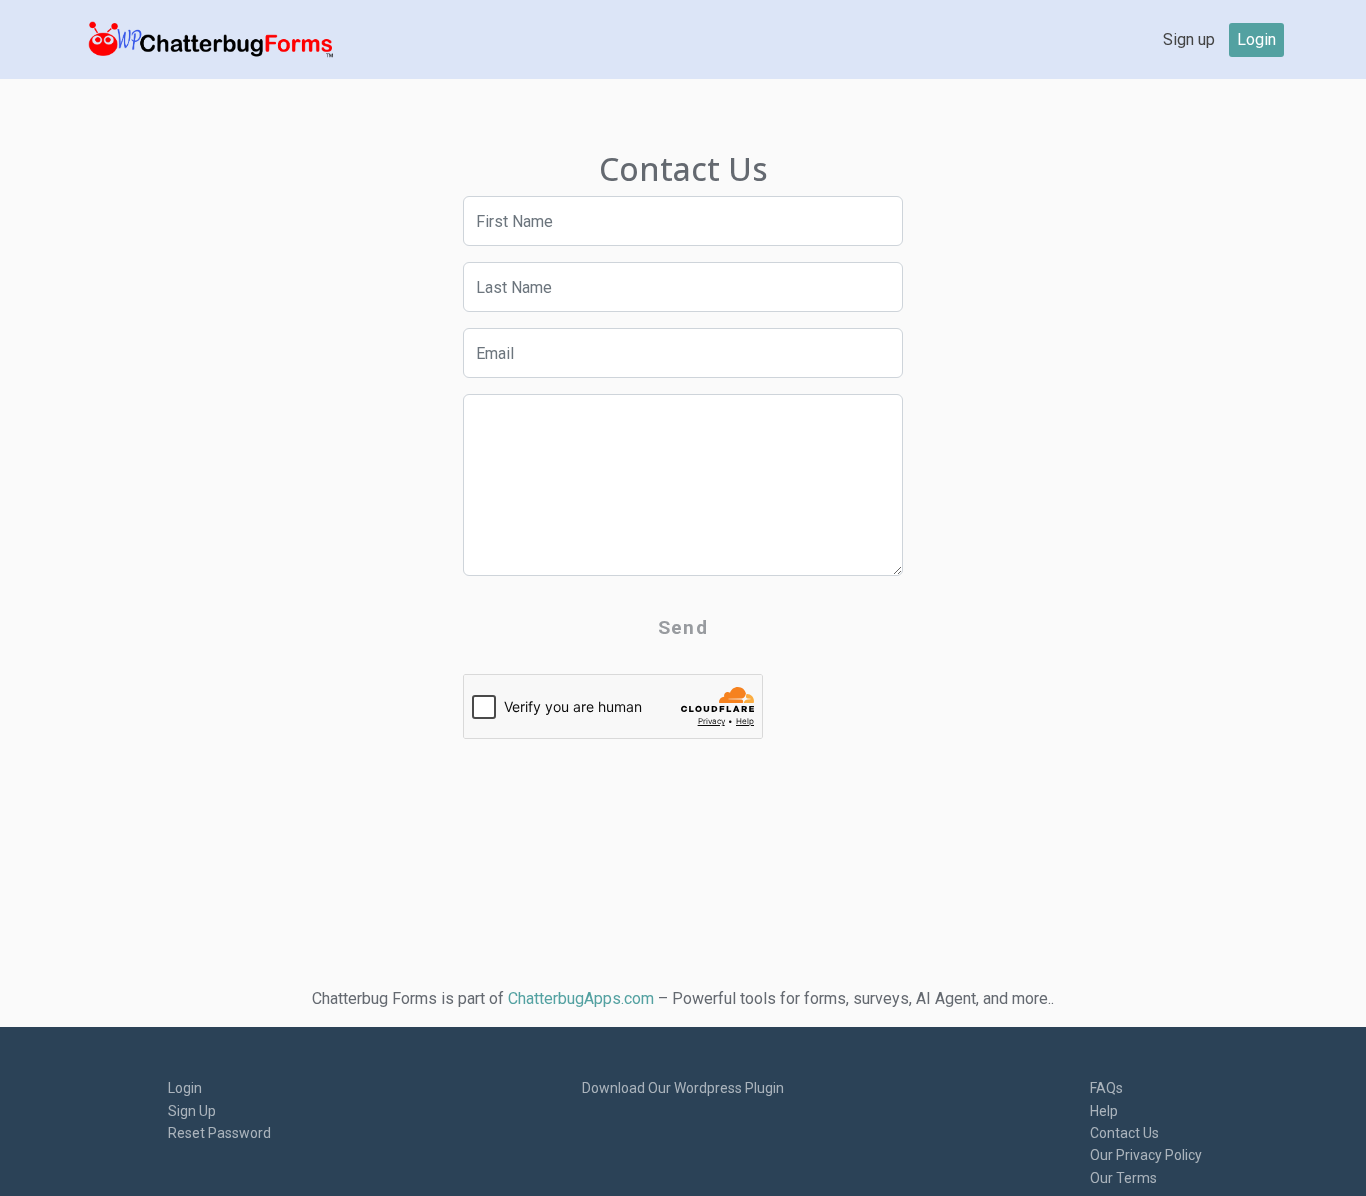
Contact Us (1124, 1133)
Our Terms (1123, 1178)
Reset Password (219, 1133)
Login (185, 1088)
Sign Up (192, 1111)
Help (1104, 1111)
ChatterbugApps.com (581, 998)
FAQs (1106, 1088)
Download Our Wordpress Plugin (683, 1088)
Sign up (1189, 39)
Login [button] (1256, 39)
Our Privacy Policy (1146, 1155)
